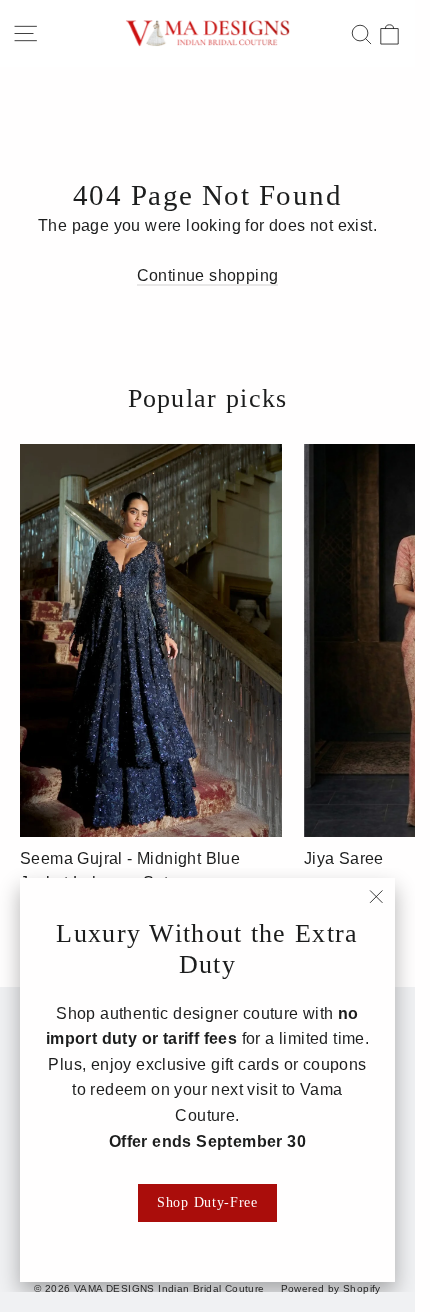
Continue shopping (208, 275)
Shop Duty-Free (207, 1202)
